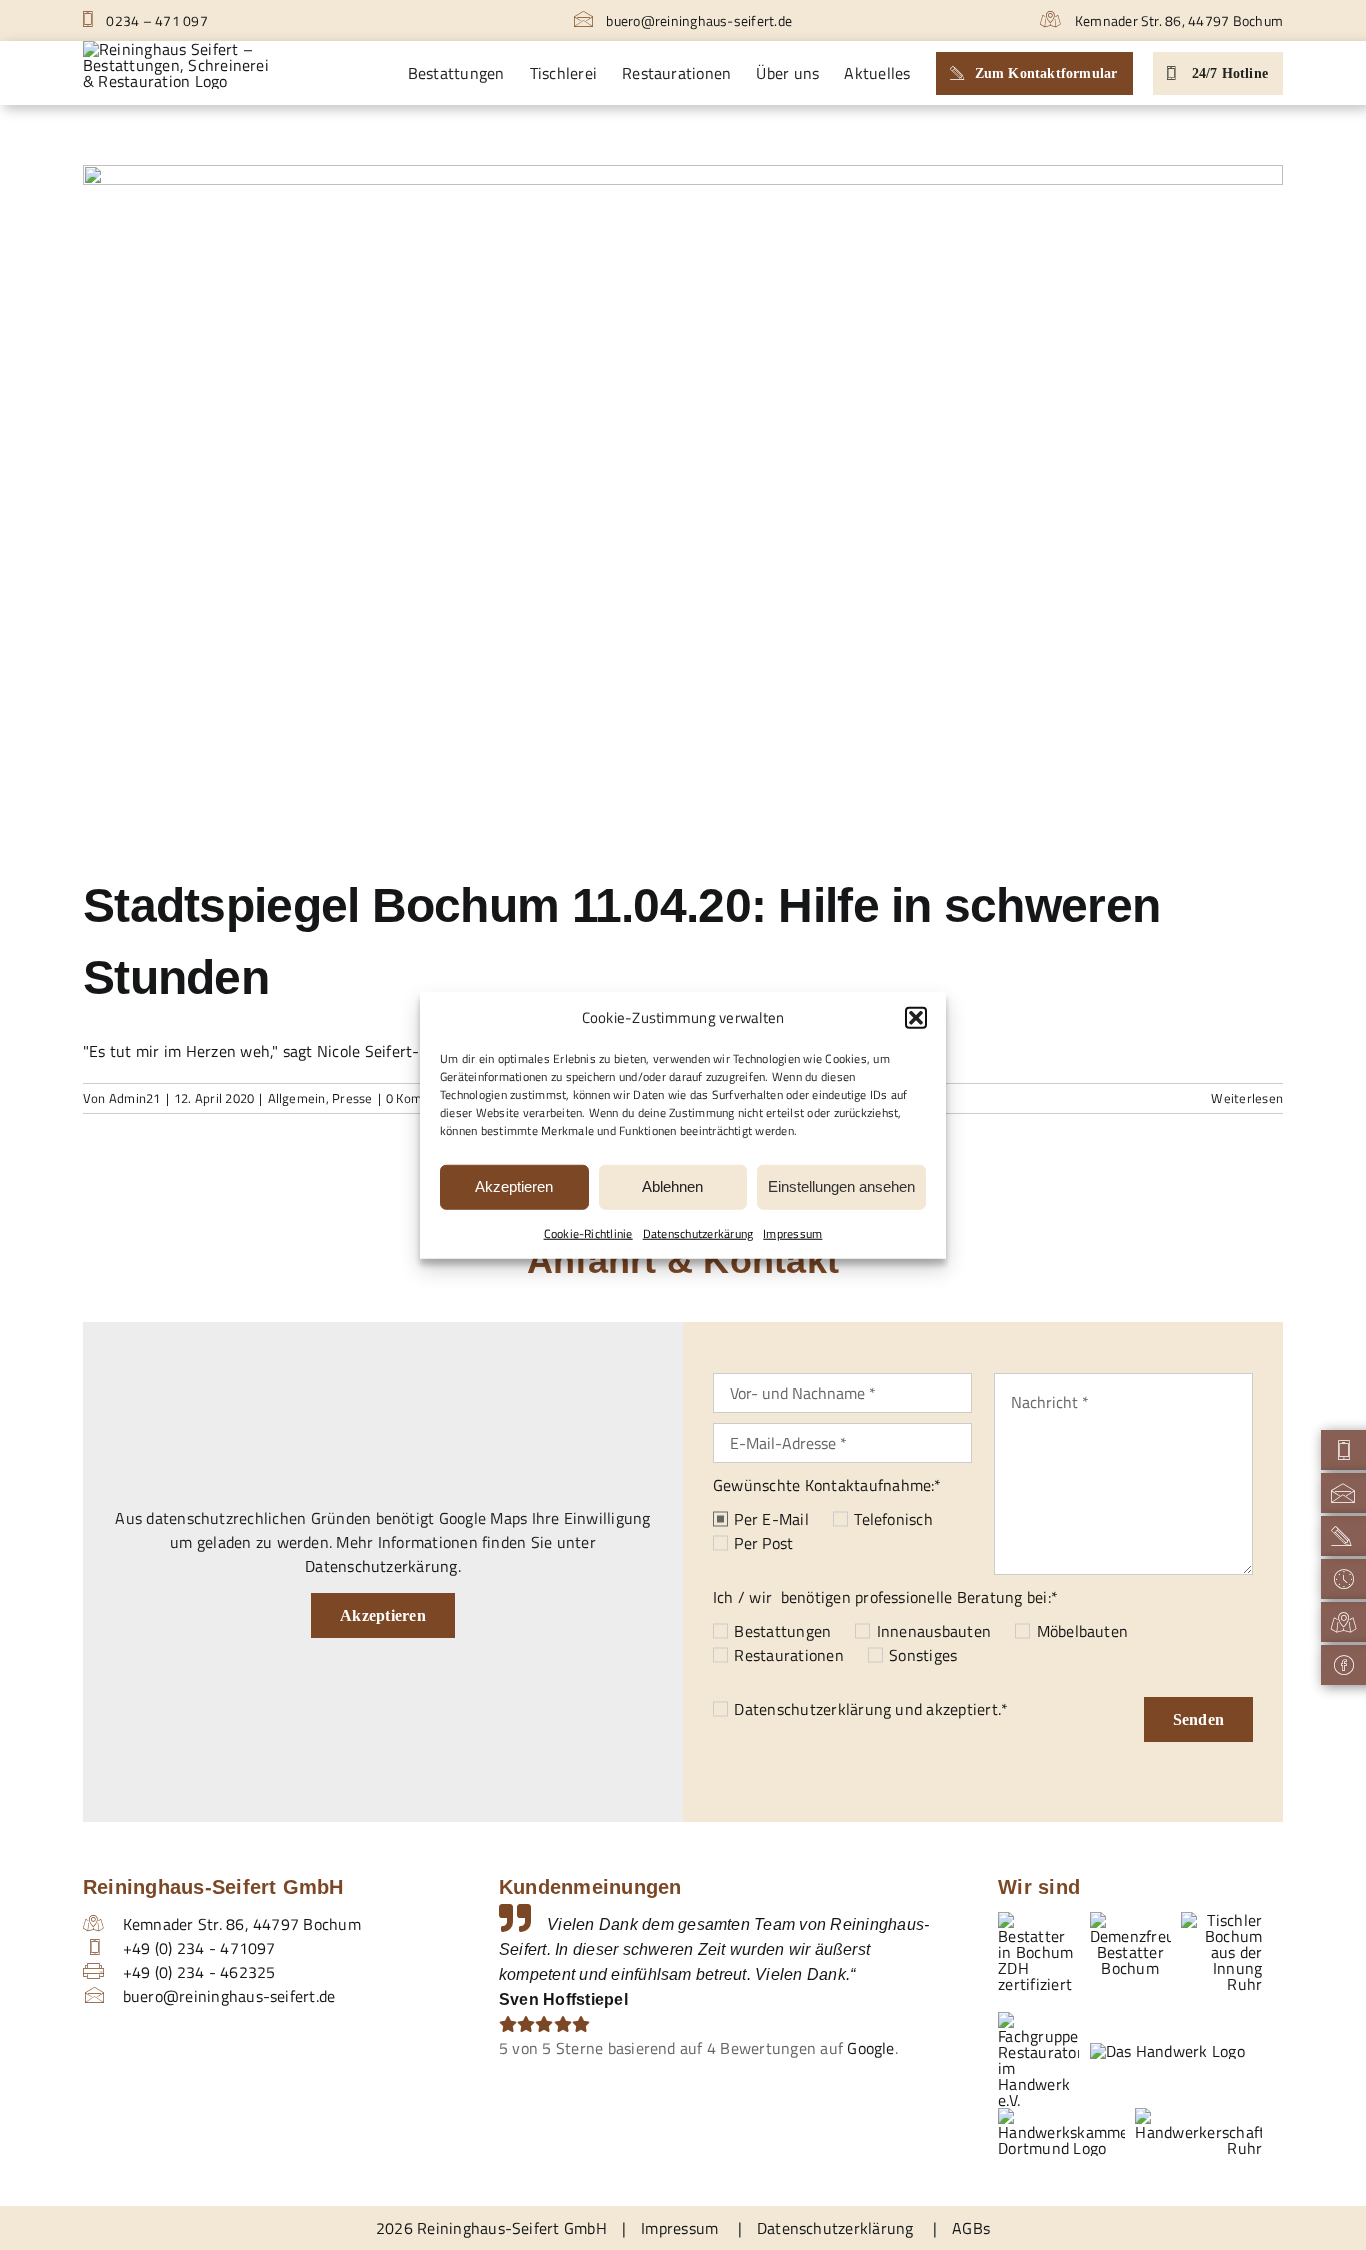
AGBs (971, 2228)
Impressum (792, 1232)
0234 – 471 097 (155, 20)
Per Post (763, 1543)
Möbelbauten (1082, 1631)
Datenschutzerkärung (698, 1232)
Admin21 (135, 1098)
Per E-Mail (771, 1519)
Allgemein (297, 1098)
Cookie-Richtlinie (588, 1232)
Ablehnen (672, 1186)
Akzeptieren (514, 1186)
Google (870, 2048)
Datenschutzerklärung (812, 1709)
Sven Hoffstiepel (563, 1999)
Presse (352, 1098)
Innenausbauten (934, 1631)
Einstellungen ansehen (841, 1186)
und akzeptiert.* (871, 1709)
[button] (916, 1018)
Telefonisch (893, 1519)
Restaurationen (788, 1655)
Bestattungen (782, 1631)
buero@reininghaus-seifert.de (697, 20)
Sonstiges (923, 1655)
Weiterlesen (1247, 1098)
